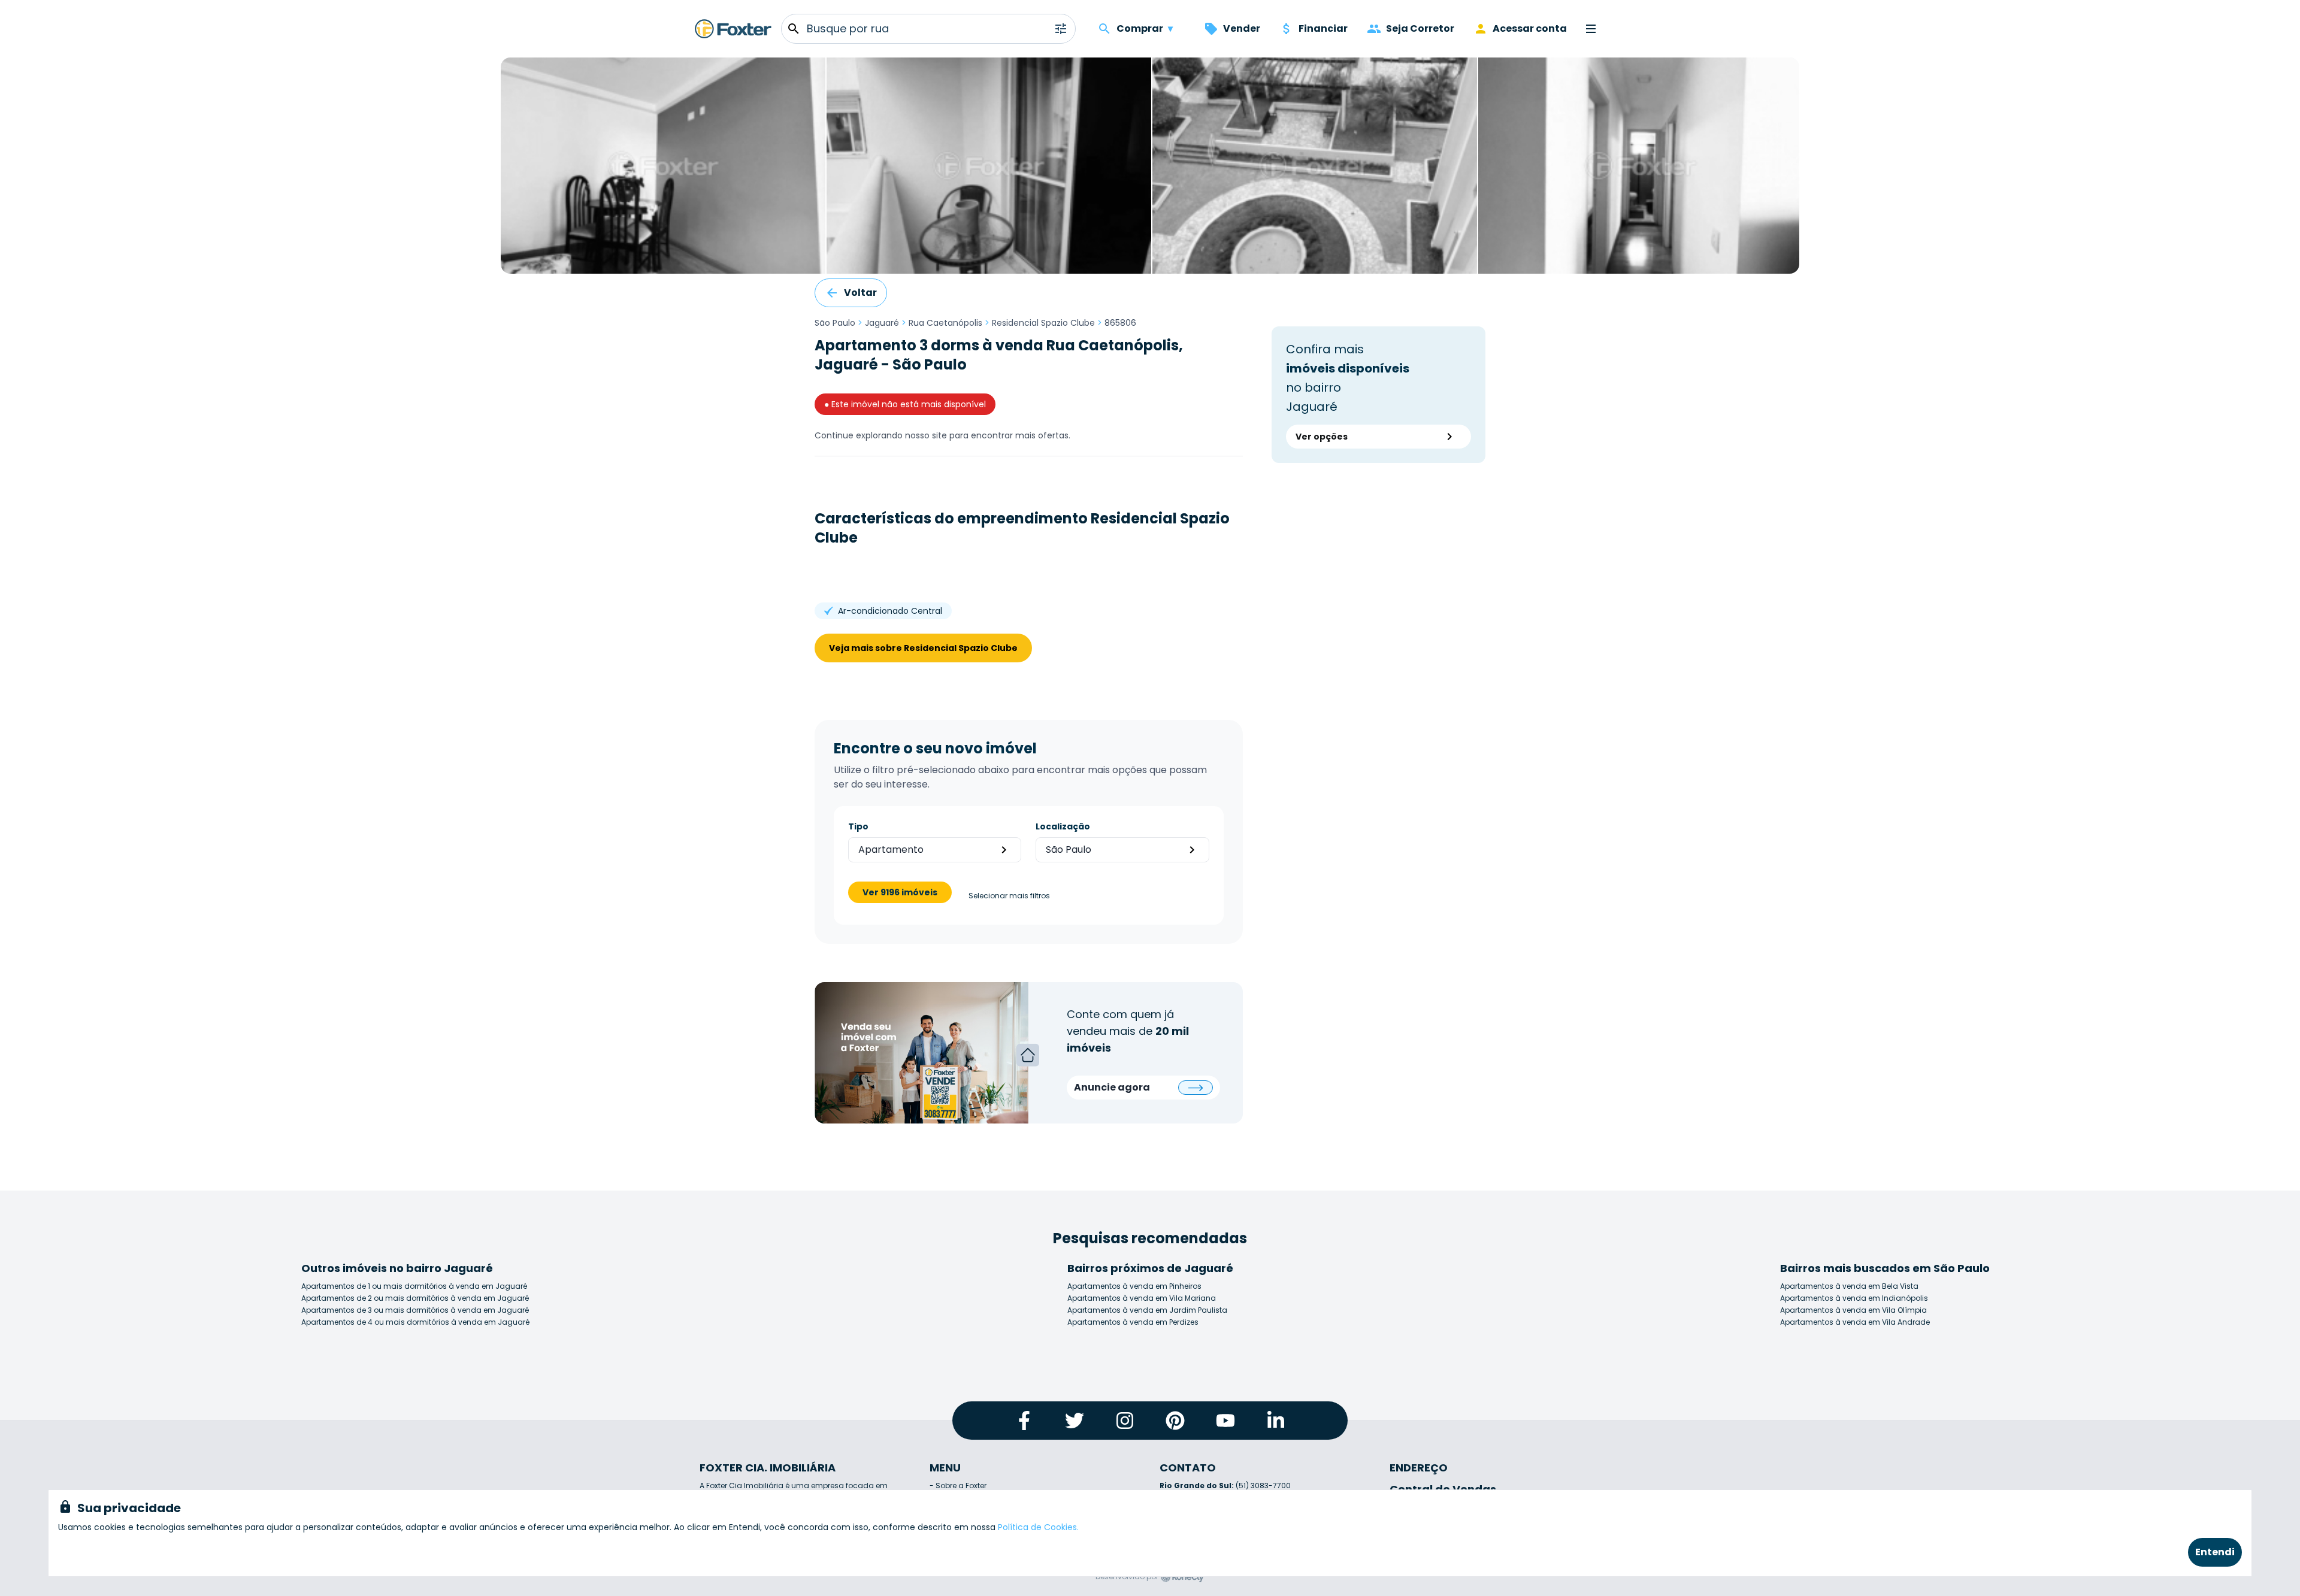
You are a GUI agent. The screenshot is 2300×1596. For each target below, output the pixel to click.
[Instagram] (1125, 1421)
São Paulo (835, 323)
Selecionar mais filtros (1009, 896)
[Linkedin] (1276, 1421)
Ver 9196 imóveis (900, 892)
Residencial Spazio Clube (1043, 323)
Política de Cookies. (1038, 1527)
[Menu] (1591, 29)
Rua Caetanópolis (945, 323)
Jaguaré (882, 323)
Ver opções (1322, 437)
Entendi (2215, 1552)
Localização (1063, 826)
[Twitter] (1075, 1421)
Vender (1242, 28)
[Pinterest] (1175, 1421)
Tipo (858, 826)
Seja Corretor (1420, 28)
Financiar (1323, 28)
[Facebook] (1024, 1421)
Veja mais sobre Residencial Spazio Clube (923, 648)
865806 (1120, 323)
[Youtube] (1225, 1421)
